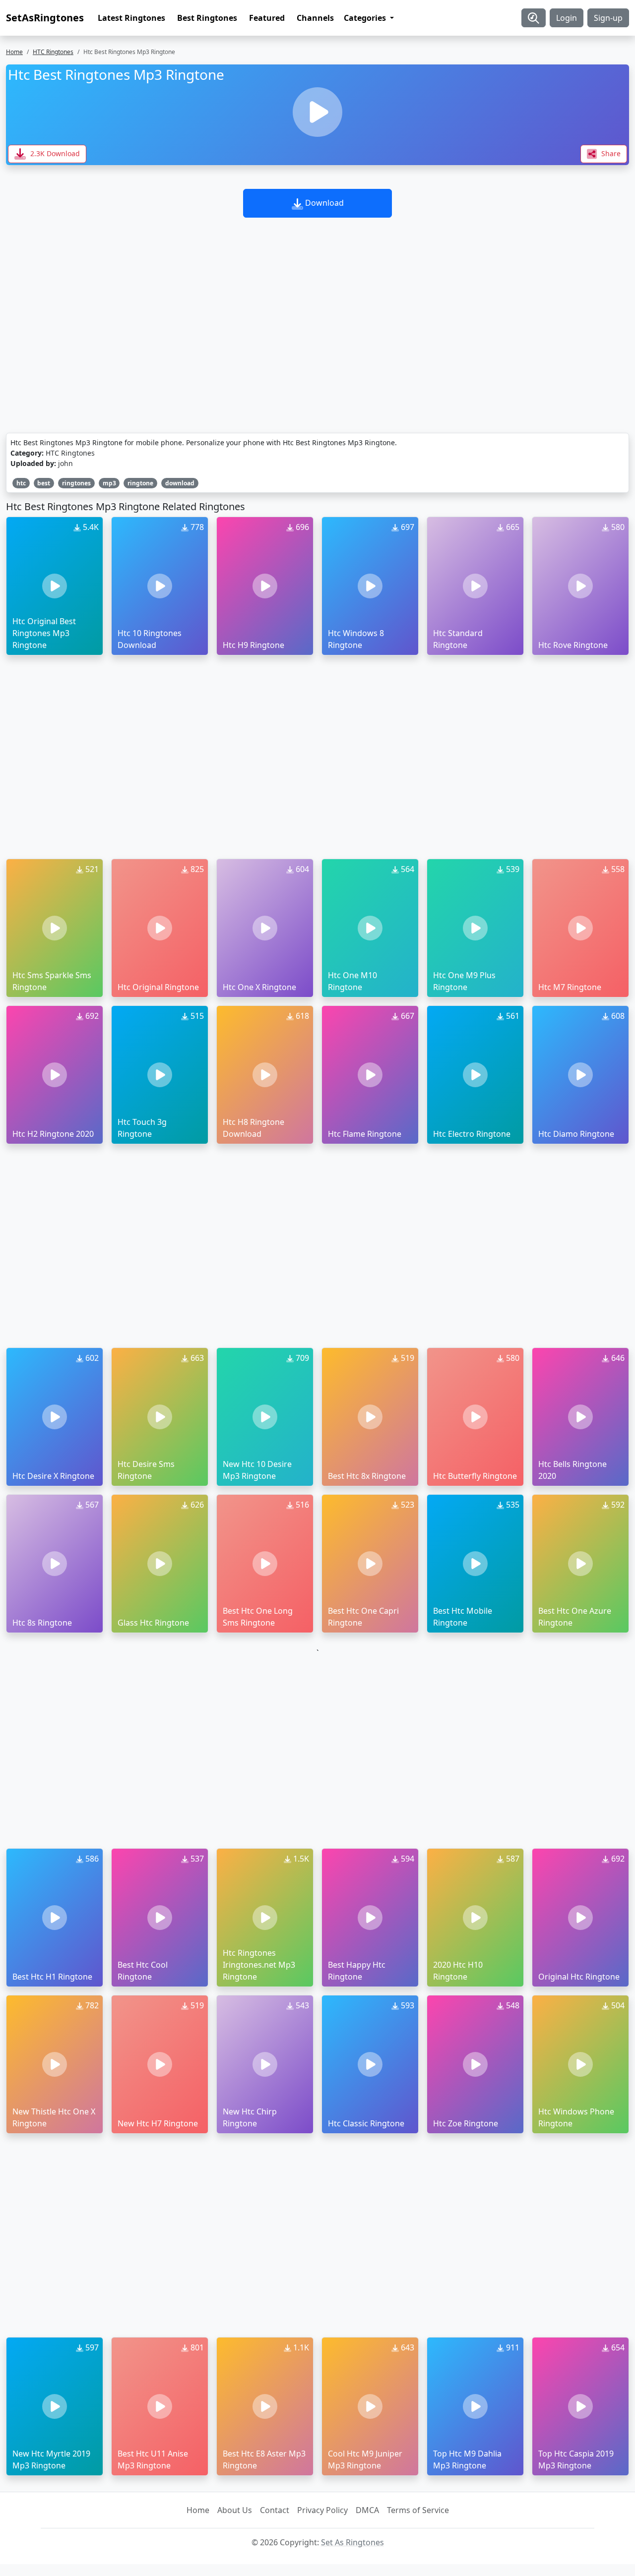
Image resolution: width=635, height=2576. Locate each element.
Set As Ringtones (352, 2542)
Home (14, 52)
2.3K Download (54, 153)
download (180, 483)
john (65, 463)
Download (323, 203)
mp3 (109, 483)
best (44, 483)
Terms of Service (418, 2510)
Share (610, 153)
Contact (275, 2510)
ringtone (140, 483)
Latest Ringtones (131, 18)
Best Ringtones (207, 18)
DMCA (367, 2510)
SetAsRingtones (45, 18)
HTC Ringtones (53, 52)
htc (21, 483)
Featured (267, 18)
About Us (235, 2510)
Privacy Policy (322, 2510)
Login (567, 18)
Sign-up (608, 18)
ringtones (76, 483)
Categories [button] (366, 18)
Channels (315, 18)
